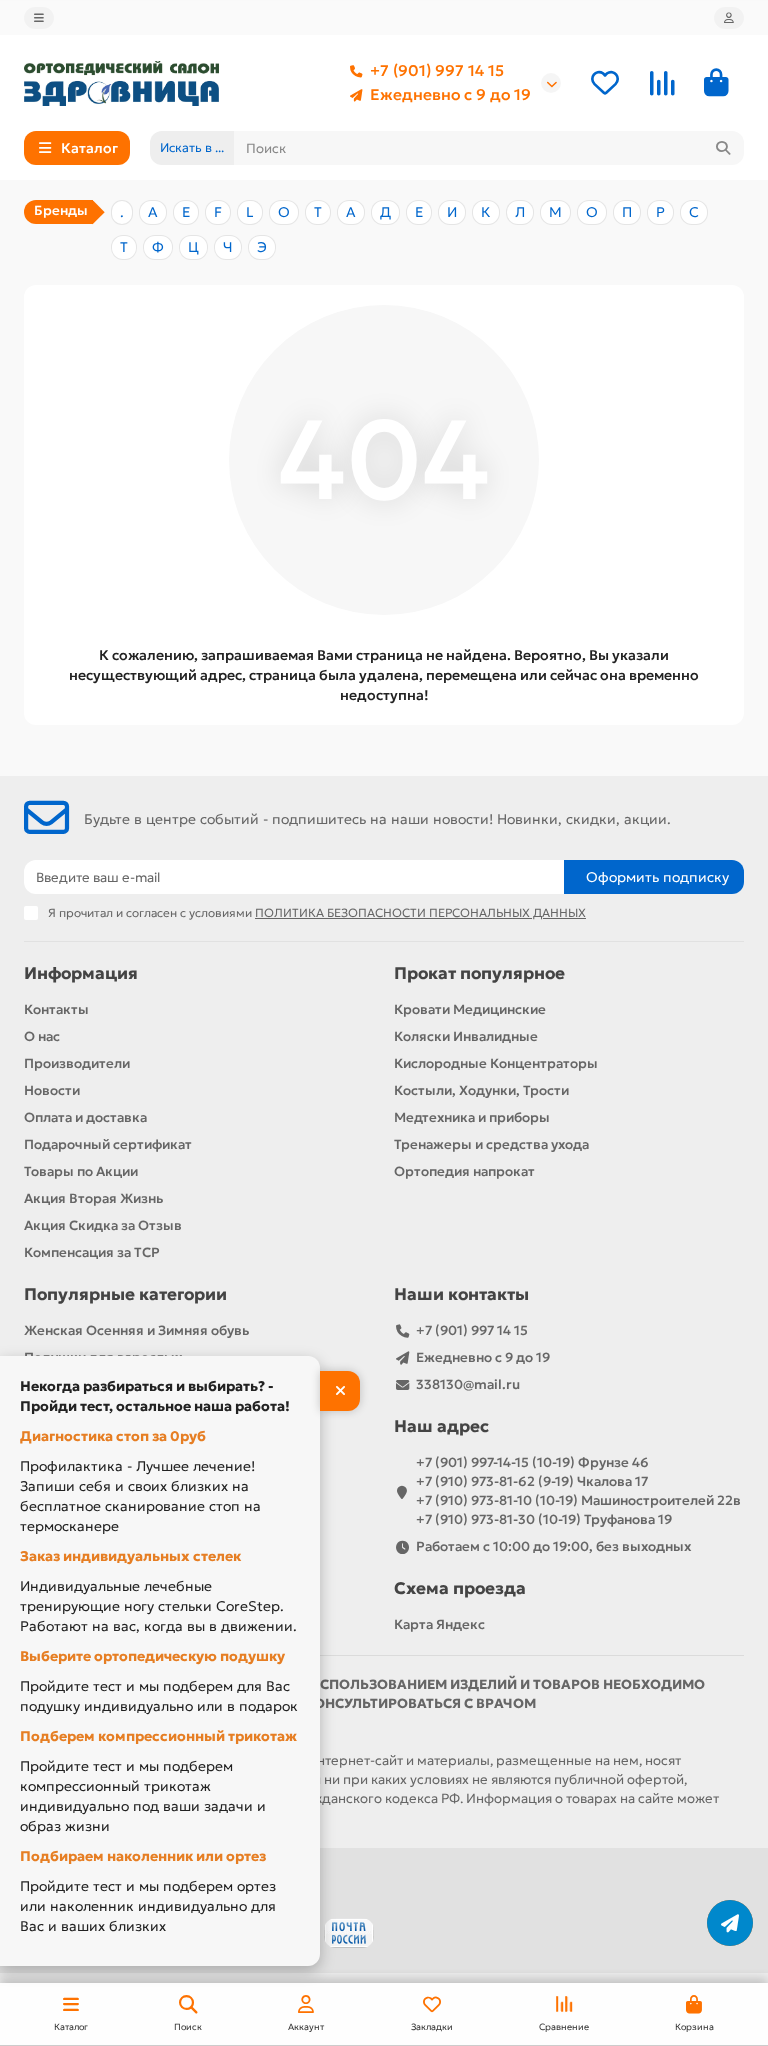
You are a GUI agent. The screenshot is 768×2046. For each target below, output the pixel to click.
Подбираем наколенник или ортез (143, 1856)
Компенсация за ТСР (92, 1252)
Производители (77, 1063)
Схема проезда (460, 1588)
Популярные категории (125, 1294)
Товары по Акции (81, 1171)
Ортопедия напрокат (464, 1171)
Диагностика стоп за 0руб (113, 1436)
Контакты (56, 1009)
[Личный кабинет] (729, 18)
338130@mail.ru (468, 1384)
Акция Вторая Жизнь (93, 1198)
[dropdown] (39, 18)
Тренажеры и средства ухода (491, 1144)
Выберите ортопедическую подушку (152, 1656)
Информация (81, 973)
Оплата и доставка (85, 1117)
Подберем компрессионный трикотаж (158, 1736)
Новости (52, 1090)
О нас (42, 1036)
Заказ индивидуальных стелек (130, 1556)
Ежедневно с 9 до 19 (450, 94)
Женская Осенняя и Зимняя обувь (136, 1330)
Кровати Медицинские (470, 1009)
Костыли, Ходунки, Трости (481, 1090)
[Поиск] (723, 148)
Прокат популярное (479, 973)
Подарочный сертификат (108, 1144)
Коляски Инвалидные (466, 1036)
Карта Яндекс (439, 1624)
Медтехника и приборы (472, 1117)
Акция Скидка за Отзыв (103, 1225)
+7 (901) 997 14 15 (437, 70)
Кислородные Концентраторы (496, 1063)
